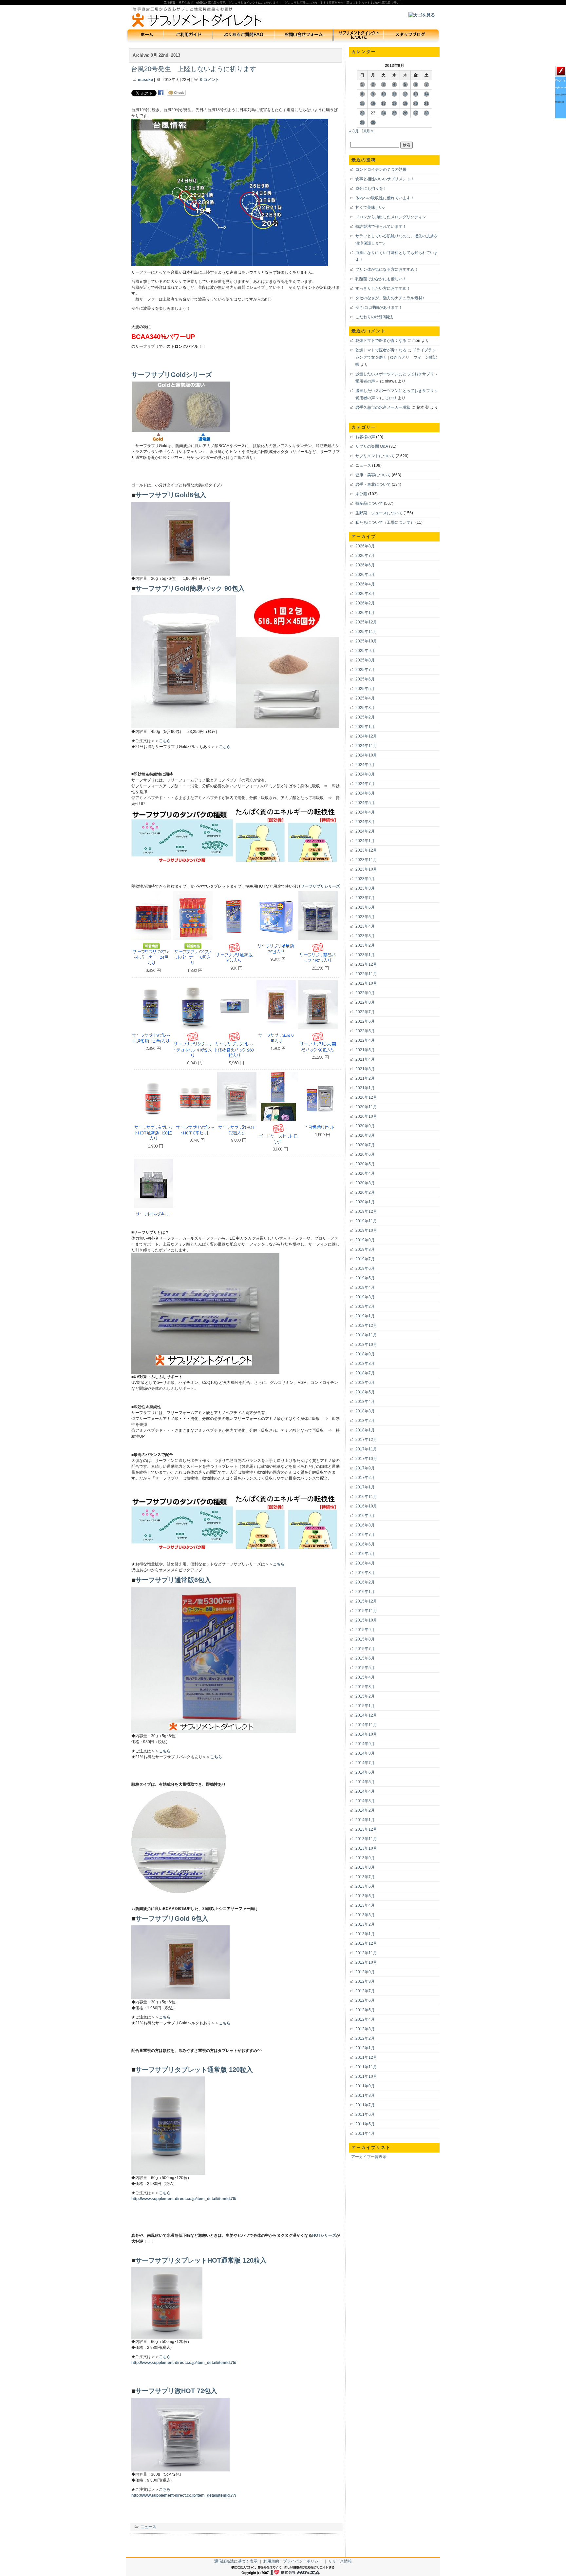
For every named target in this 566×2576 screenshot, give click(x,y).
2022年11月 (366, 974)
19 (405, 104)
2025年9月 (365, 651)
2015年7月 (365, 1649)
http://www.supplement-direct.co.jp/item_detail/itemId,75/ (184, 2363)
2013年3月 (365, 1915)
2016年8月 (365, 1525)
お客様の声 (365, 437)
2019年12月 (366, 1211)
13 (416, 94)
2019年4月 (365, 1288)
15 (362, 104)
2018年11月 (366, 1335)
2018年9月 (365, 1354)
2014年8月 (365, 1753)
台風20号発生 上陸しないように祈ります (194, 69)
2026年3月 (365, 594)
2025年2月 (365, 717)
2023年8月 (365, 888)
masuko (145, 80)
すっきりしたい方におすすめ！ (383, 288)
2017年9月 (365, 1468)
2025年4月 (365, 698)
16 (373, 104)
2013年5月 (365, 1896)
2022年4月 (365, 1040)
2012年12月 (366, 1943)
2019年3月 (365, 1297)
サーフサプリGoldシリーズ (172, 374)
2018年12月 (366, 1326)
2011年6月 (365, 2114)
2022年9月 (365, 993)
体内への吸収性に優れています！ (385, 198)
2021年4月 (365, 1059)
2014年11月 (366, 1725)
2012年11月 (366, 1953)
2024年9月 (365, 765)
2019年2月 (365, 1307)
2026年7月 (365, 556)
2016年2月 (365, 1582)
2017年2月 (365, 1478)
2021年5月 (365, 1050)
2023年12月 (366, 850)
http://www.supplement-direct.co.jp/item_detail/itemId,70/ (184, 2199)
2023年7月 (365, 898)
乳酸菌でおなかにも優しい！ (381, 279)
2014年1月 (365, 1820)
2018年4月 (365, 1402)
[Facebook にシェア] (161, 93)
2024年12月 (366, 736)
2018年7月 (365, 1373)
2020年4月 (365, 1173)
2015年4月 (365, 1677)
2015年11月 (366, 1611)
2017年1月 (365, 1487)
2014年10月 (366, 1734)
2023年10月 (366, 869)
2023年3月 (365, 936)
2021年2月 (365, 1078)
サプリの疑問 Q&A (372, 446)
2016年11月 (366, 1497)
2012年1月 (365, 2048)
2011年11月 (366, 2067)
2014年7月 (365, 1763)
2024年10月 (366, 755)
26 (405, 113)
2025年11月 (366, 632)
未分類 (361, 494)
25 (394, 113)
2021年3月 (365, 1069)
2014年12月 (366, 1715)
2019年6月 (365, 1268)
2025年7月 (365, 670)
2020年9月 (365, 1126)
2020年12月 (366, 1097)
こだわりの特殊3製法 (374, 317)
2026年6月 (365, 565)
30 (373, 123)
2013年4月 (365, 1905)
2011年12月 (366, 2057)
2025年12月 (366, 622)
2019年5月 (365, 1278)
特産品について (369, 503)
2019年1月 (365, 1316)
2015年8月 (365, 1639)
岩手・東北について (373, 484)
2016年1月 (365, 1592)
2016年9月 (365, 1516)
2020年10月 (366, 1116)
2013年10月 (366, 1848)
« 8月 (354, 131)
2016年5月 (365, 1554)
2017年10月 (366, 1459)
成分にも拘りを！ (371, 188)
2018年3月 (365, 1411)
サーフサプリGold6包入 (171, 495)
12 (405, 94)
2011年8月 (365, 2095)
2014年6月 (365, 1772)
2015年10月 (366, 1620)
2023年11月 (366, 860)
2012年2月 (365, 2038)
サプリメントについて (375, 456)
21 (426, 104)
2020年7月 (365, 1145)
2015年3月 (365, 1687)
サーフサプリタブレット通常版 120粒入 (194, 2069)
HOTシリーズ (324, 2235)
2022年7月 (365, 1012)
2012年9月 (365, 1972)
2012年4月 (365, 2019)
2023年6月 (365, 907)
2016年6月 (365, 1544)
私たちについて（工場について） (385, 522)
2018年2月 (365, 1421)
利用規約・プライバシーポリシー (293, 2561)
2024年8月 (365, 774)
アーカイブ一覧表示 (369, 2157)
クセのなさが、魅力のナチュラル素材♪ (390, 298)
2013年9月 (365, 1858)
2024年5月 (365, 803)
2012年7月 (365, 1991)
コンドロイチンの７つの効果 (381, 169)
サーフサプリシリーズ (320, 886)
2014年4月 (365, 1791)
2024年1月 (365, 841)
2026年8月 (365, 546)
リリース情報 (340, 2561)
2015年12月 (366, 1601)
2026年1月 (365, 613)
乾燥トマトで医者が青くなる (381, 341)
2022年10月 (366, 983)
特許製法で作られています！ (381, 226)
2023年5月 (365, 917)
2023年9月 (365, 879)
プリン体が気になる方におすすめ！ (387, 269)
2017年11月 (366, 1449)
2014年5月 (365, 1782)
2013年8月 (365, 1867)
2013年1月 (365, 1934)
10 (384, 94)
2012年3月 (365, 2029)
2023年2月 (365, 945)
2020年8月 (365, 1135)
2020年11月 (366, 1107)
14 (426, 94)
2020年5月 (365, 1164)
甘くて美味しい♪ (370, 207)
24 (384, 113)
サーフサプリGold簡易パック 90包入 (190, 588)
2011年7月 (365, 2105)
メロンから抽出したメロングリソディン (391, 217)
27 (416, 113)
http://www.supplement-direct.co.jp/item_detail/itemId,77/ (184, 2495)
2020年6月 (365, 1154)
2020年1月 (365, 1202)
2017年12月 (366, 1440)
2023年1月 (365, 955)
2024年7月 (365, 784)
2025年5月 (365, 689)
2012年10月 (366, 1962)
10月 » (368, 131)
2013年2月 (365, 1924)
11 (394, 94)
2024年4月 (365, 812)
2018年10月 (366, 1345)
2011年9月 (365, 2086)
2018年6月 (365, 1383)
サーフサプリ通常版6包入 (173, 1580)
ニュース (148, 2527)
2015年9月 (365, 1630)
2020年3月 (365, 1183)
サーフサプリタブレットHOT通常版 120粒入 (201, 2260)
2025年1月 (365, 727)
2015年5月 (365, 1668)
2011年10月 (366, 2076)
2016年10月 (366, 1506)
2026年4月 (365, 584)
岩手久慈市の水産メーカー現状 (383, 407)
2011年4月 (365, 2134)
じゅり (391, 398)
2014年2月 (365, 1810)
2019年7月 (365, 1259)
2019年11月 (366, 1221)
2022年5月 (365, 1031)
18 (394, 104)
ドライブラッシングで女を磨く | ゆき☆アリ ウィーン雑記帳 (396, 357)
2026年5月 (365, 575)
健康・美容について (373, 475)
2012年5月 (365, 2010)
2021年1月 (365, 1088)
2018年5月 (365, 1392)
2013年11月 (366, 1839)
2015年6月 (365, 1658)
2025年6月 (365, 679)
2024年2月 (365, 831)
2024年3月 (365, 822)
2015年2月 (365, 1696)
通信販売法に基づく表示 (236, 2561)
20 (416, 104)
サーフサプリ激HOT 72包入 (176, 2391)
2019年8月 (365, 1249)
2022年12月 (366, 964)
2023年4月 (365, 926)
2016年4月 (365, 1563)
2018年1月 (365, 1430)
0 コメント (210, 80)
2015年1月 (365, 1706)
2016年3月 (365, 1573)
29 (362, 123)
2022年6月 (365, 1021)
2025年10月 (366, 641)
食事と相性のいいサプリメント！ (385, 179)
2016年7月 (365, 1535)
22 (362, 113)
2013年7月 (365, 1877)
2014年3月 (365, 1801)
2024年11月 (366, 746)
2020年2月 (365, 1192)
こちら (165, 741)
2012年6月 (365, 2000)
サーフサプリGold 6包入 (172, 1918)
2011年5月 (365, 2124)
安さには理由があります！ (379, 307)
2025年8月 (365, 660)
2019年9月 (365, 1240)
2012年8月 (365, 1981)
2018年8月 (365, 1364)
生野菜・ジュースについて (379, 513)
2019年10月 (366, 1230)
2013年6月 (365, 1886)
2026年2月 (365, 603)
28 (426, 113)
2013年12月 (366, 1829)
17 (384, 104)
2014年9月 (365, 1744)
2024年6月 (365, 793)
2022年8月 (365, 1002)
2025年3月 (365, 708)
